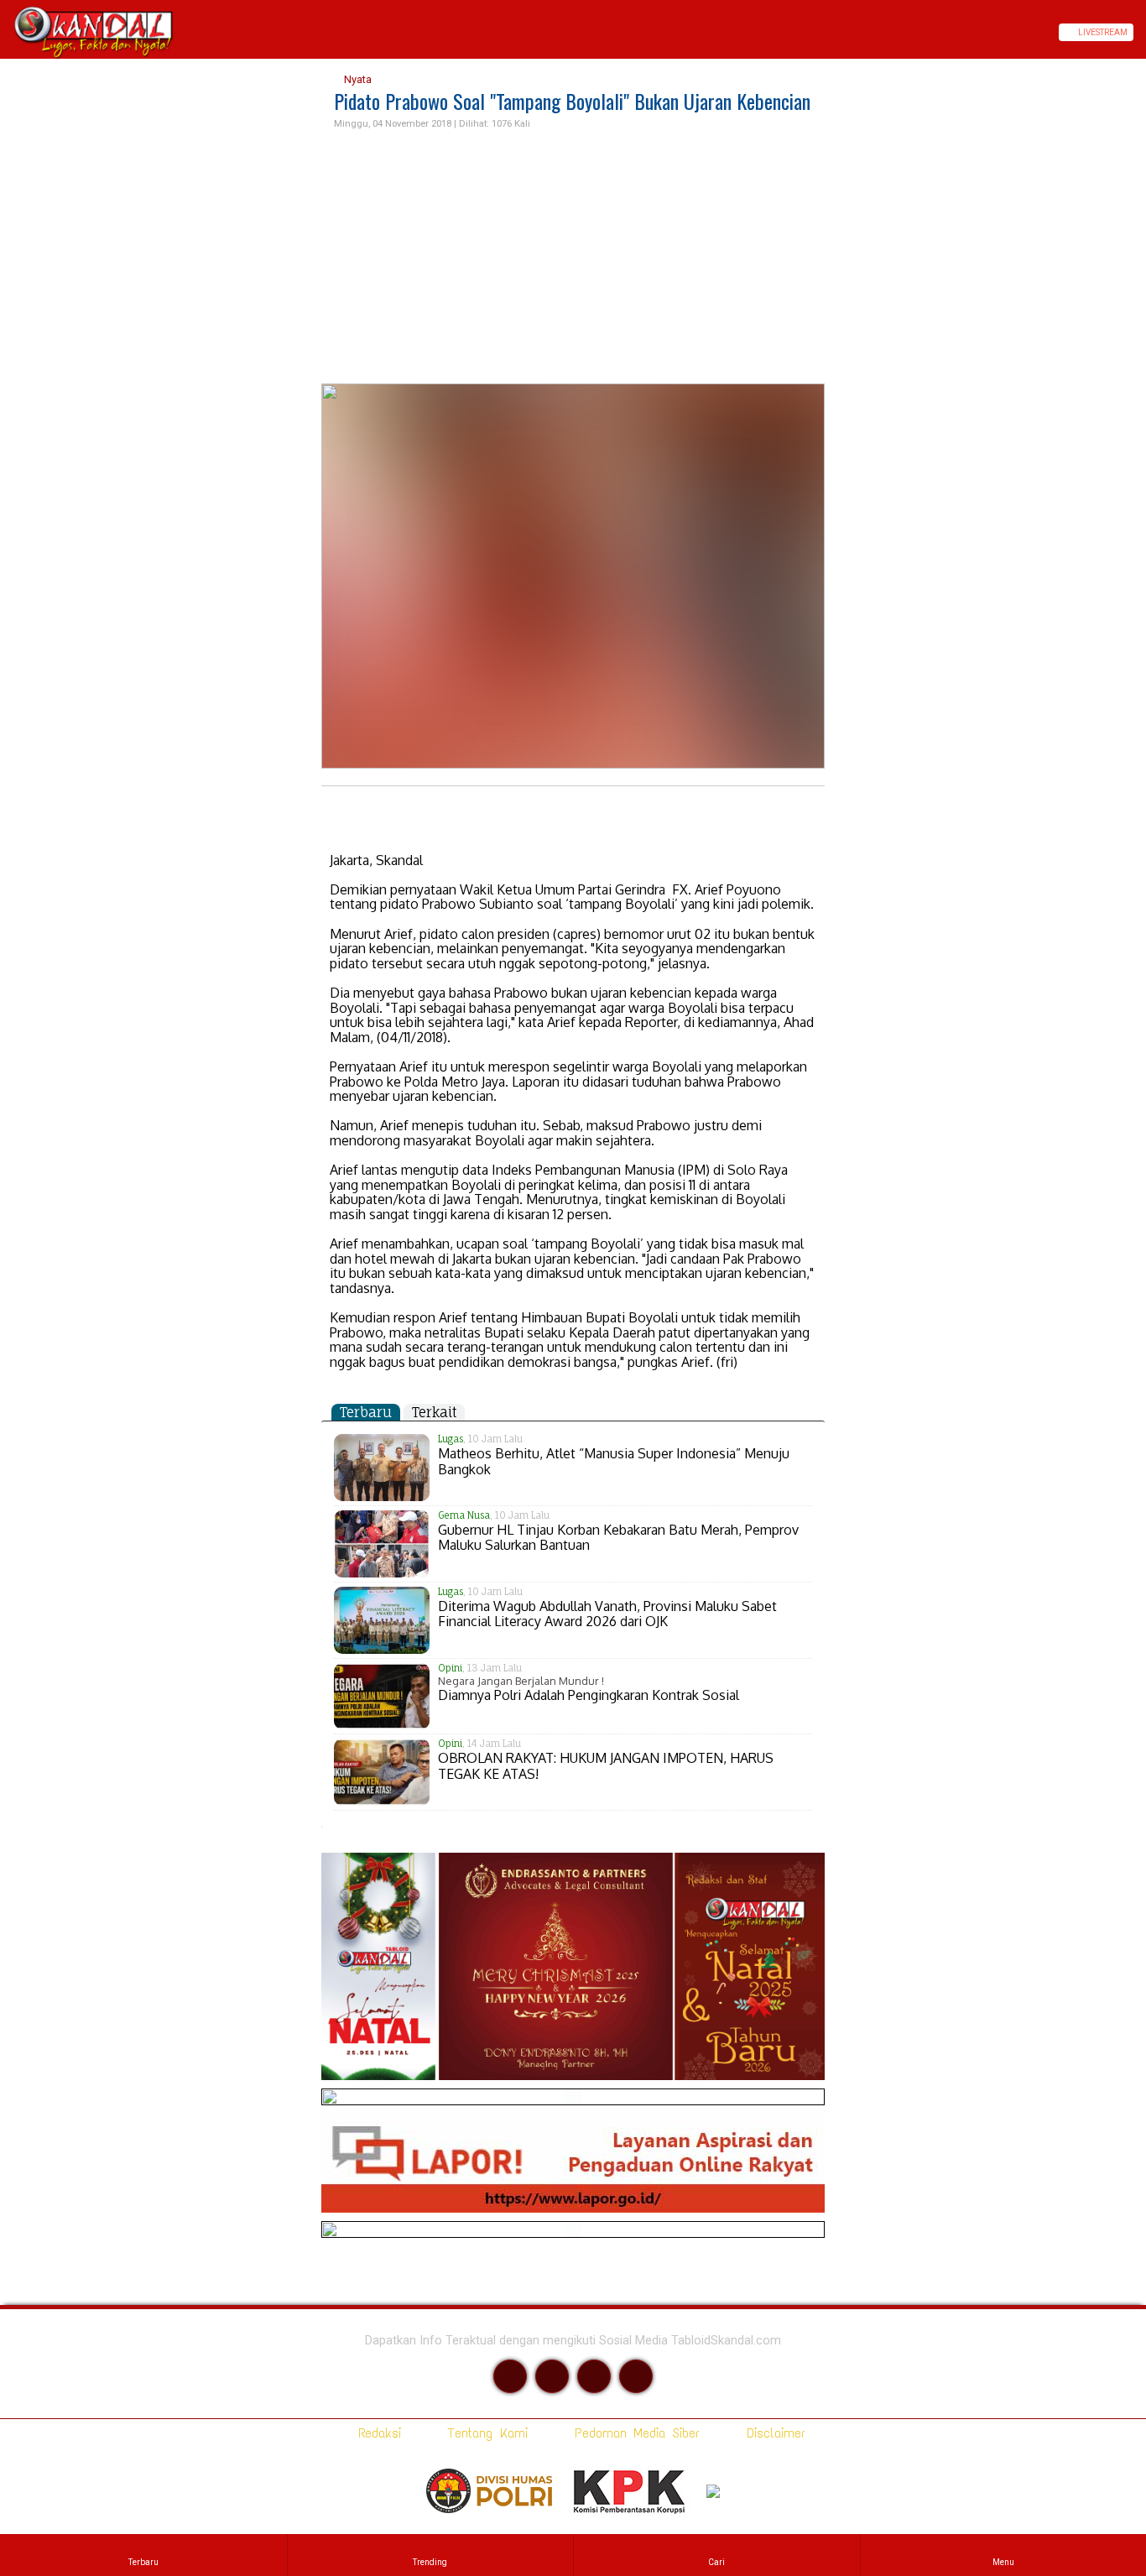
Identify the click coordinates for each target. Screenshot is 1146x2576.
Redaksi (376, 2433)
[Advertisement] (573, 258)
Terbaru (366, 1412)
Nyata (357, 79)
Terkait (434, 1412)
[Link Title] (6, 32)
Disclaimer (773, 2433)
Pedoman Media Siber (634, 2433)
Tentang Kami (484, 2433)
